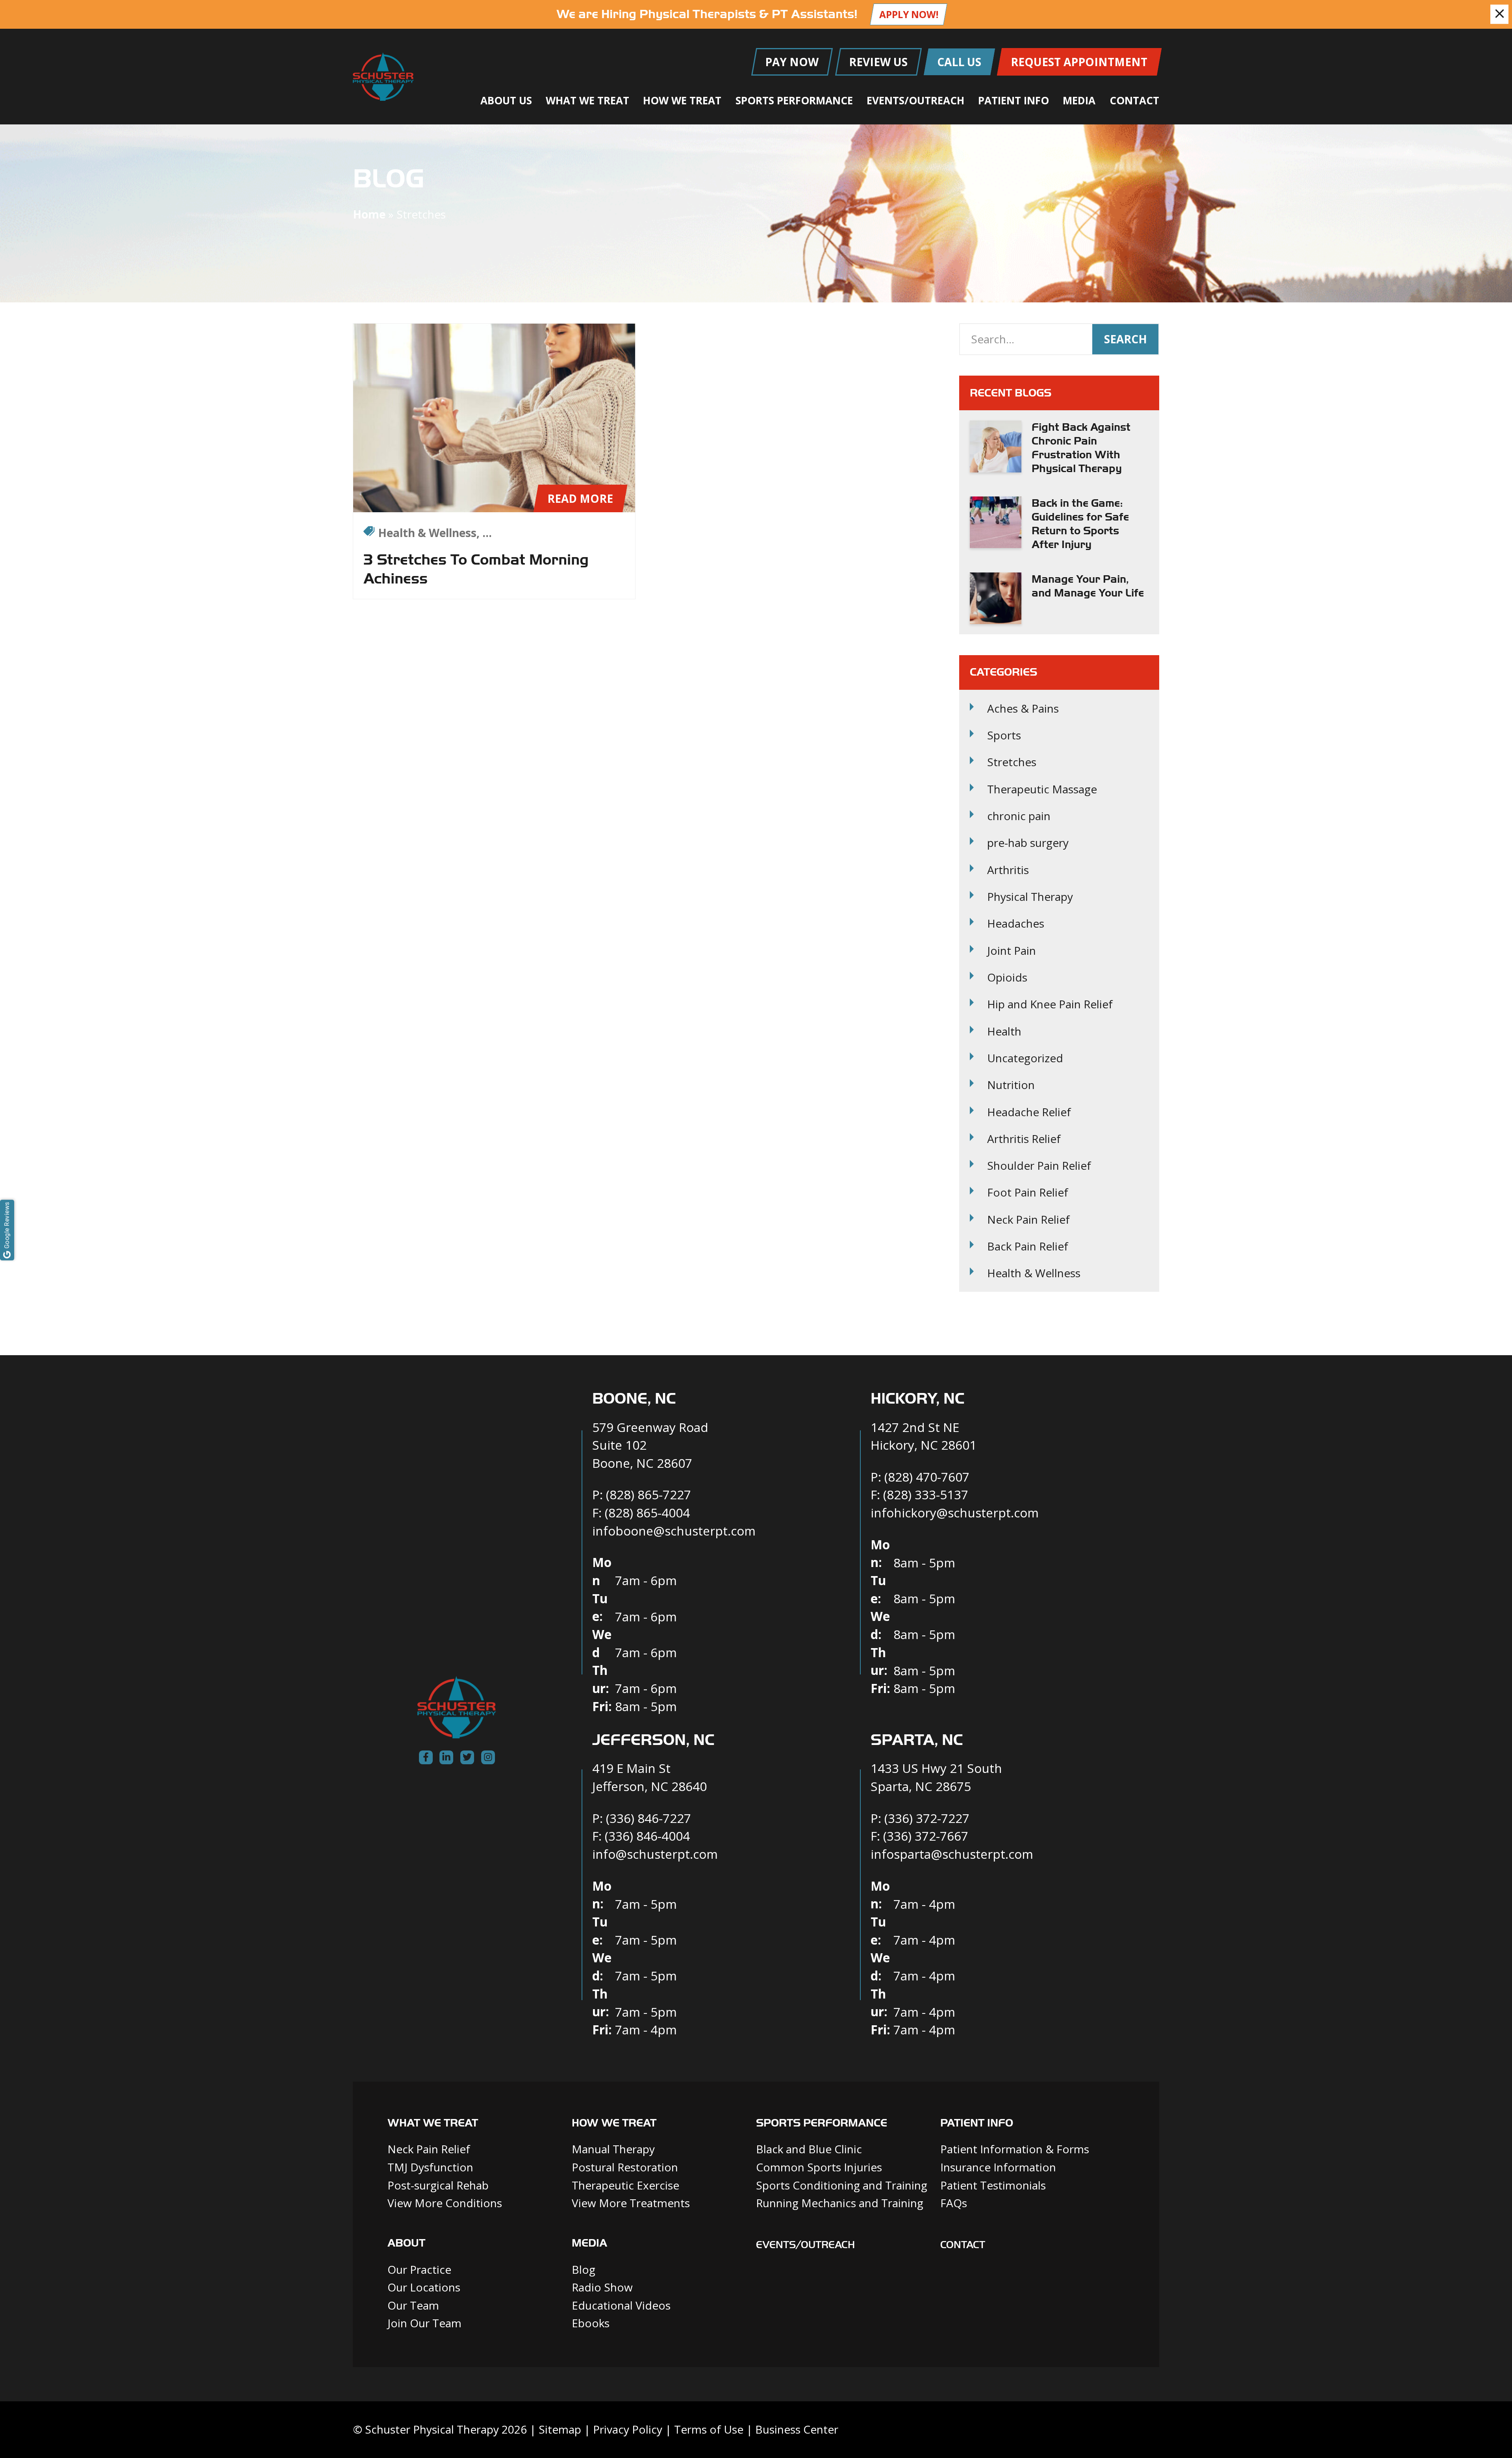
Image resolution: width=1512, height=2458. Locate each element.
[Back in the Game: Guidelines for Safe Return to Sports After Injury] (996, 522)
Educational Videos (621, 2305)
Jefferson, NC (653, 1740)
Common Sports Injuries (819, 2167)
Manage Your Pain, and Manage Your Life (1088, 586)
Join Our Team (424, 2323)
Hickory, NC (917, 1398)
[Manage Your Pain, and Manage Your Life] (996, 598)
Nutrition (1011, 1085)
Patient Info (1014, 100)
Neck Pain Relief (1028, 1220)
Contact (1134, 100)
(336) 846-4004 (647, 1836)
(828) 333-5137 (926, 1494)
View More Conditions (445, 2203)
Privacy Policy (628, 2429)
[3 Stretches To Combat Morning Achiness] (494, 418)
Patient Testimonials (993, 2185)
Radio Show (602, 2287)
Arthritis (1008, 870)
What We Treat (587, 100)
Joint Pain (1012, 951)
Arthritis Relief (1024, 1139)
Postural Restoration (625, 2167)
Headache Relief (1029, 1112)
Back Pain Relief (1028, 1246)
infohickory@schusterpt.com (955, 1512)
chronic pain (1019, 816)
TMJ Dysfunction (430, 2167)
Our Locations (424, 2287)
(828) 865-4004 (647, 1512)
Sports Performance (794, 100)
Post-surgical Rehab (438, 2185)
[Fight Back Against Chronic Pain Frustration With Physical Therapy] (996, 446)
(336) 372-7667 (926, 1836)
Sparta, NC (917, 1740)
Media (1079, 100)
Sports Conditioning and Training (842, 2185)
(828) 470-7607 (927, 1477)
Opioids (1007, 977)
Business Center (797, 2429)
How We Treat (682, 100)
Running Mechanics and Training (840, 2203)
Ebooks (591, 2323)
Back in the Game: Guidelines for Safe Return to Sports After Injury (1080, 524)
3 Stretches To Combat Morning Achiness (476, 569)
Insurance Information (998, 2167)
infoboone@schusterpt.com (674, 1531)
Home (369, 214)
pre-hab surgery (1028, 843)
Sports (1004, 735)
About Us (506, 100)
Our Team (413, 2305)
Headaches (1016, 923)
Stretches (1012, 762)
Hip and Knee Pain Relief (1050, 1004)
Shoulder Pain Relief (1039, 1166)
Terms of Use (709, 2429)
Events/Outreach (915, 100)
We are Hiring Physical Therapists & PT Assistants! (707, 14)
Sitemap (560, 2429)
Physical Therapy (1030, 897)
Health (1004, 1031)
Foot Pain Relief (1028, 1192)
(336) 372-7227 (927, 1818)
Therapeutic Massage (1042, 789)
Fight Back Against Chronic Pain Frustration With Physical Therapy (1081, 448)
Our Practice (419, 2269)
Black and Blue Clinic (809, 2149)
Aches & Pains (1023, 709)
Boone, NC (634, 1398)
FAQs (954, 2203)
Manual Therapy (613, 2149)
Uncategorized (1025, 1058)
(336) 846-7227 (649, 1818)
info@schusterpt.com (655, 1854)
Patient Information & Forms (1015, 2149)
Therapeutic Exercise (625, 2185)
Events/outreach (805, 2245)
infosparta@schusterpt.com (952, 1854)
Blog (584, 2269)
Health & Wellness (1034, 1273)
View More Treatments (631, 2203)
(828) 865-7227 (649, 1494)
